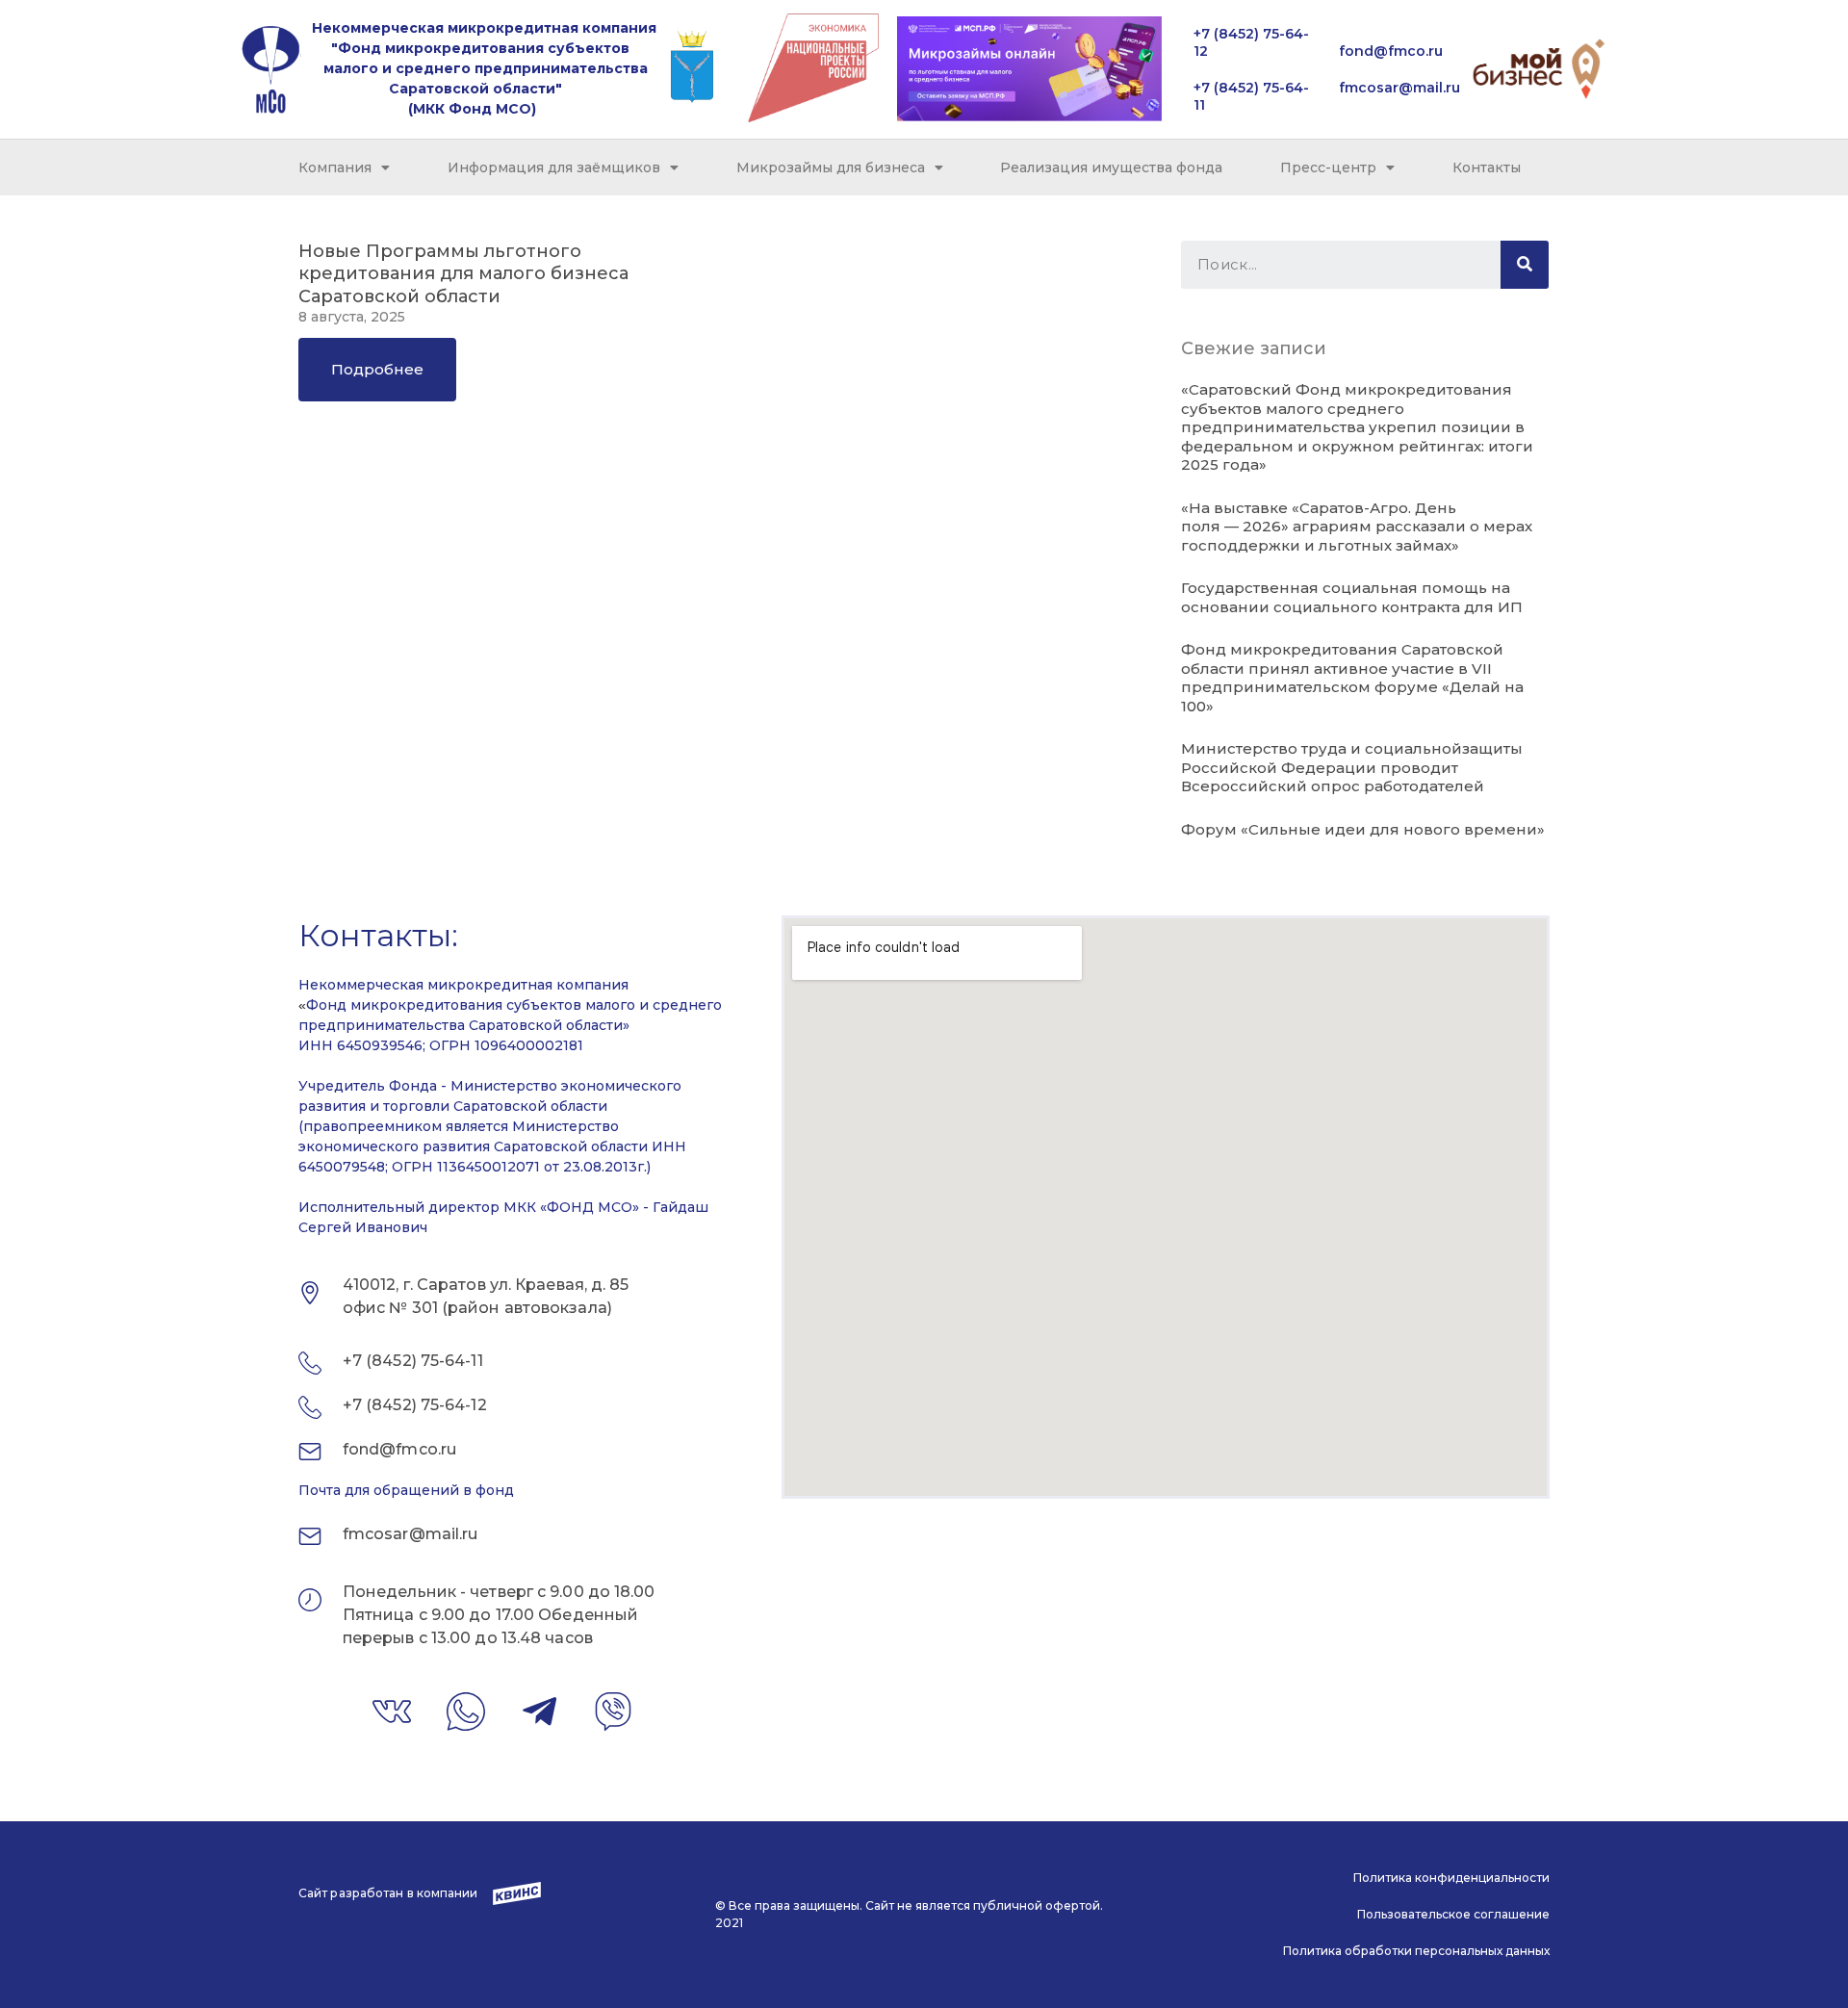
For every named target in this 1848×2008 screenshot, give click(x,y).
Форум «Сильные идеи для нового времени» (1363, 829)
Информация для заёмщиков (554, 167)
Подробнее (377, 369)
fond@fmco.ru (1391, 51)
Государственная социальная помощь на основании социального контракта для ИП (1352, 597)
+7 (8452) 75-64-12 (415, 1405)
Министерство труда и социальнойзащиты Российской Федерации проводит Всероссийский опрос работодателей (1352, 767)
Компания (335, 167)
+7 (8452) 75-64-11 (413, 1361)
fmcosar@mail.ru (1399, 88)
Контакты (1487, 167)
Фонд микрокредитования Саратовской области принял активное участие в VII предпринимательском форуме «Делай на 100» (1352, 678)
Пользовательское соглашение (1453, 1914)
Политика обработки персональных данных (1416, 1951)
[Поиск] (1525, 265)
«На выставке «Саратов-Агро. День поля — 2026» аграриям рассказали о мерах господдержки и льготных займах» (1357, 527)
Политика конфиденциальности (1451, 1878)
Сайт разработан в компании (388, 1893)
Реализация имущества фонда (1111, 167)
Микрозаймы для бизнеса (831, 167)
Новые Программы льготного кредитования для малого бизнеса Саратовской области (463, 274)
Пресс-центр (1328, 167)
